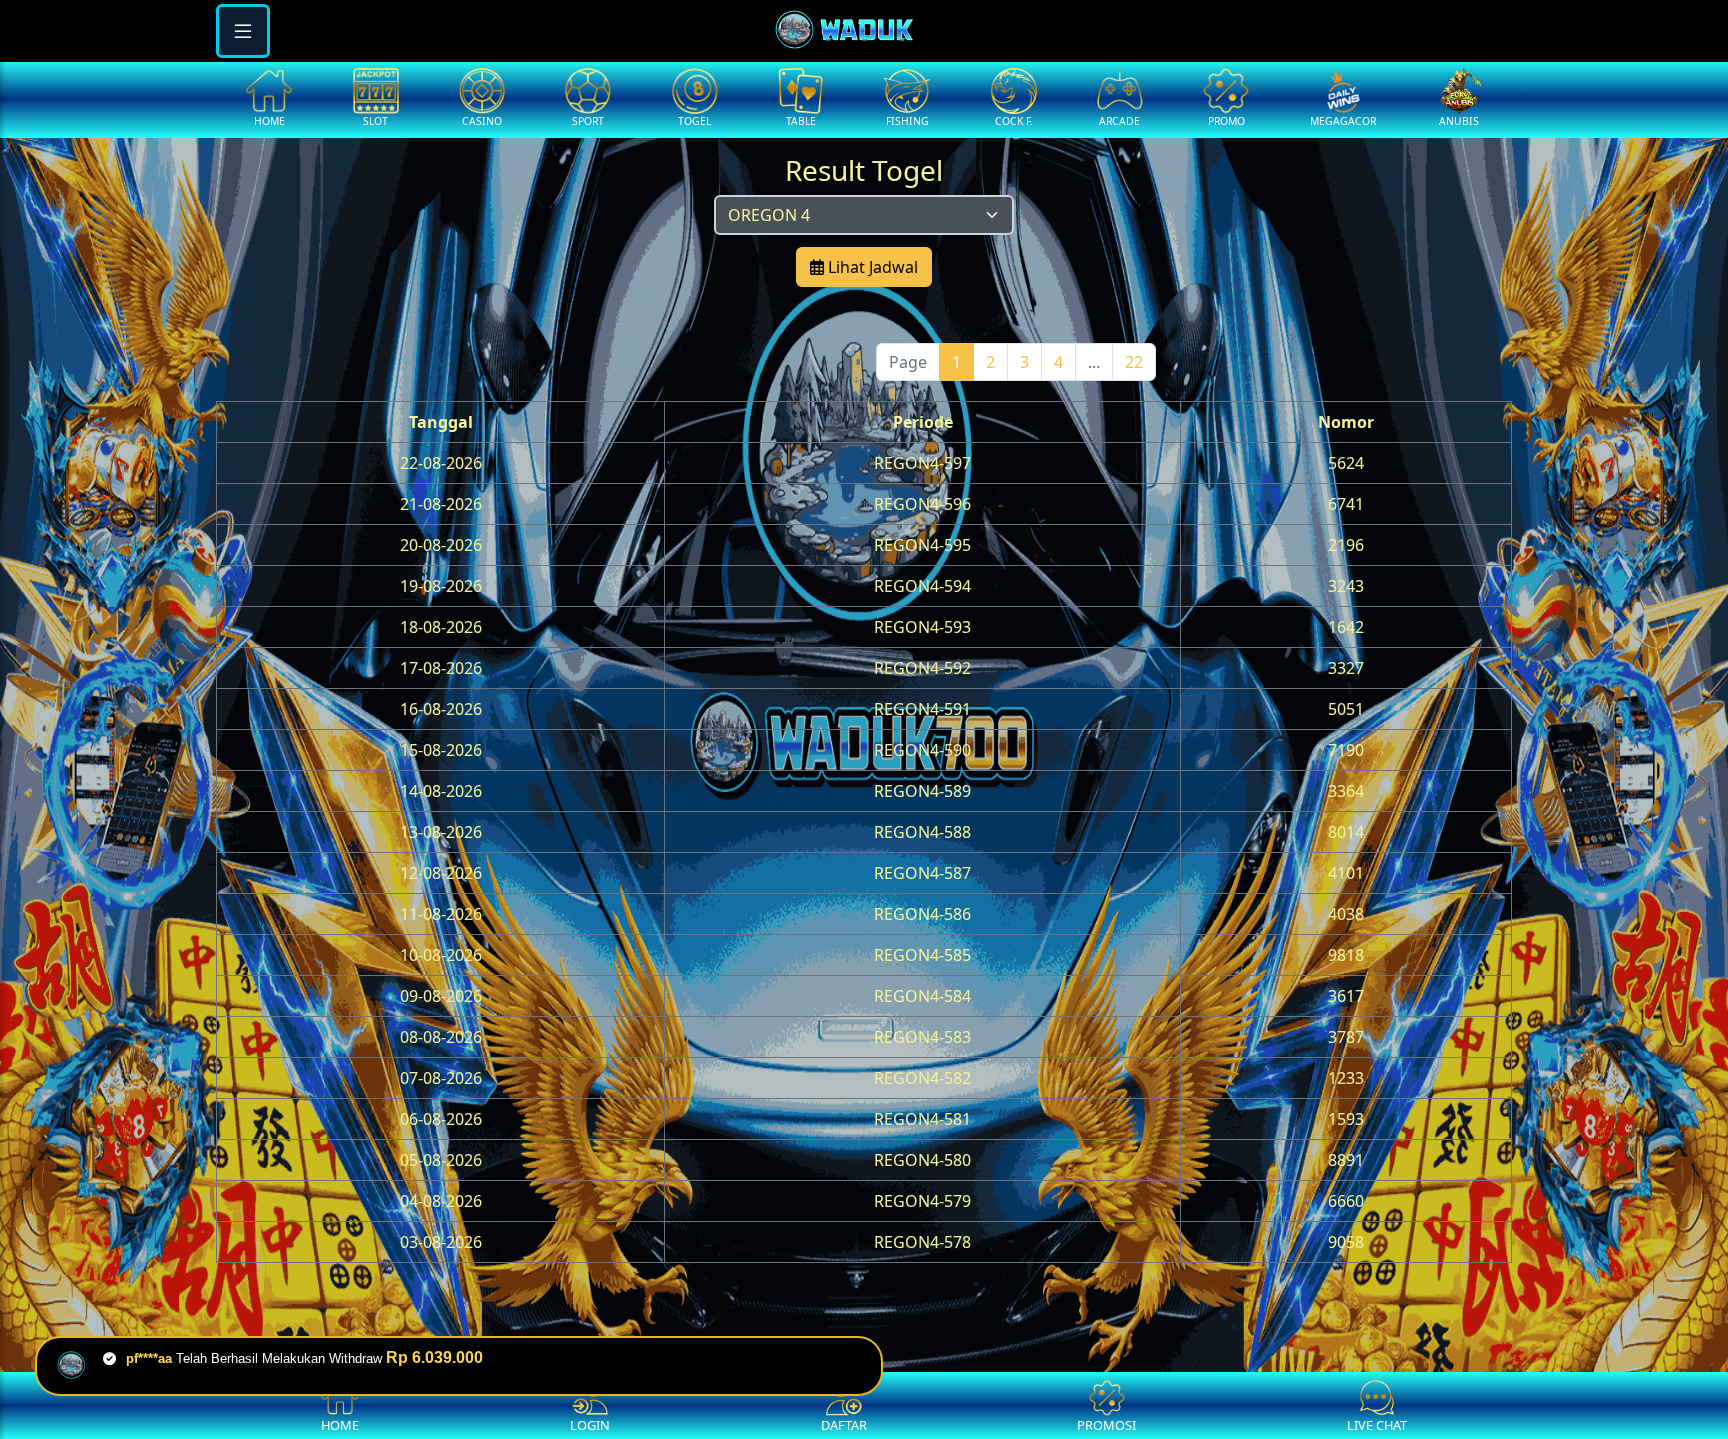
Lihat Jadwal (871, 267)
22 (1134, 362)
